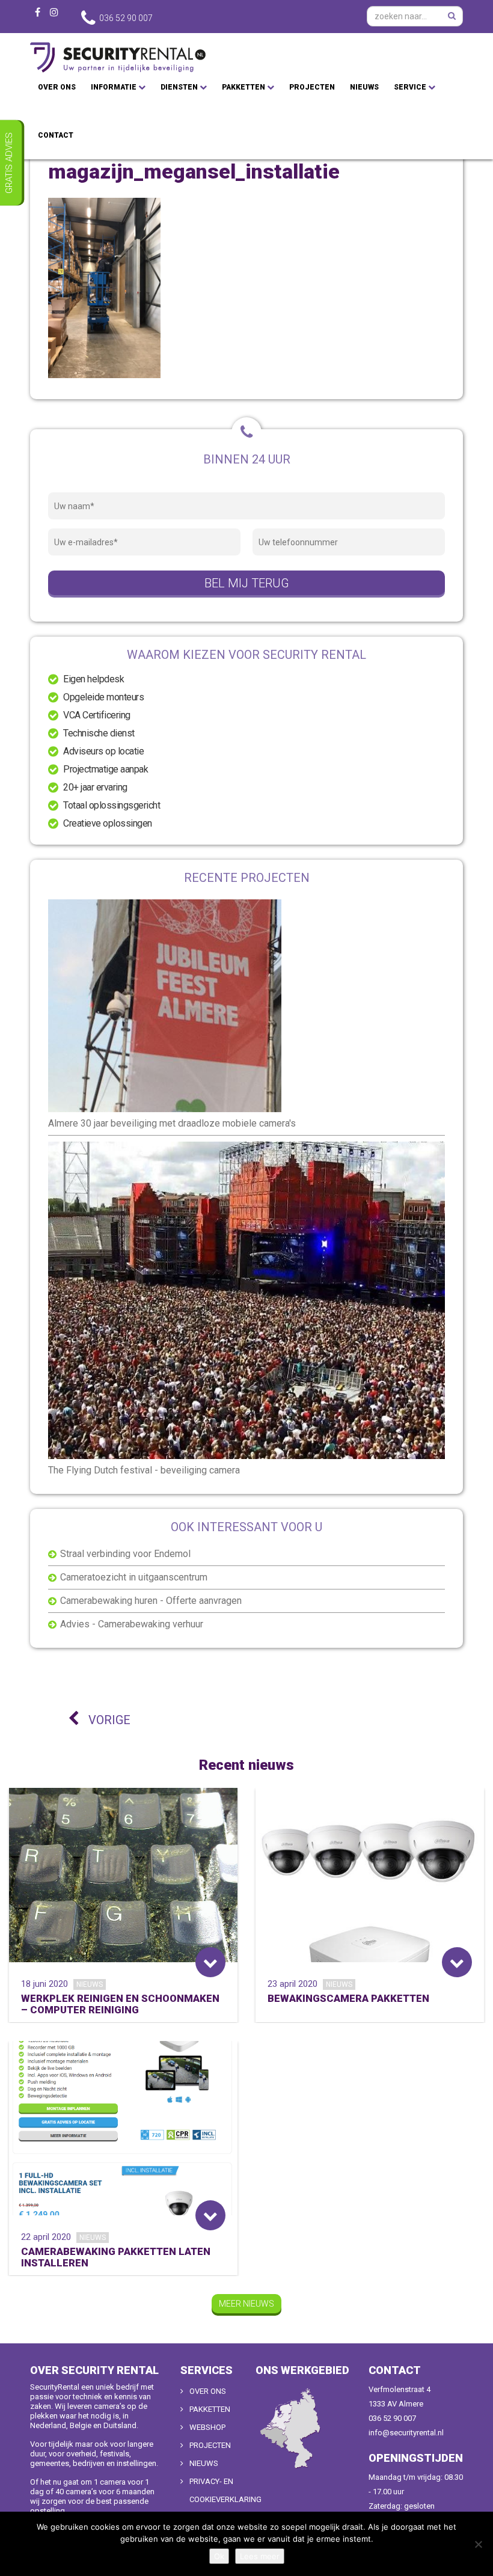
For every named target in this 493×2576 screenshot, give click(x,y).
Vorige (108, 1720)
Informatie (115, 87)
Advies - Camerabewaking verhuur (132, 1624)
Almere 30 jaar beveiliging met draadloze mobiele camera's (172, 1123)
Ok (219, 2556)
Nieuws (364, 87)
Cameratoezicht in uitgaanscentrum (134, 1577)
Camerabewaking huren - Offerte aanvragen (151, 1601)
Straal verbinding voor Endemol (125, 1554)
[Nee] (478, 2544)
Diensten (180, 87)
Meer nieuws (246, 2304)
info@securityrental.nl (406, 2433)
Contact (56, 135)
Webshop (207, 2427)
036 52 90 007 (392, 2418)
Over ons (57, 87)
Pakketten (244, 87)
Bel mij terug (247, 583)
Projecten (312, 87)
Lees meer (260, 2556)
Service (411, 87)
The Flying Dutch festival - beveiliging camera (144, 1470)
